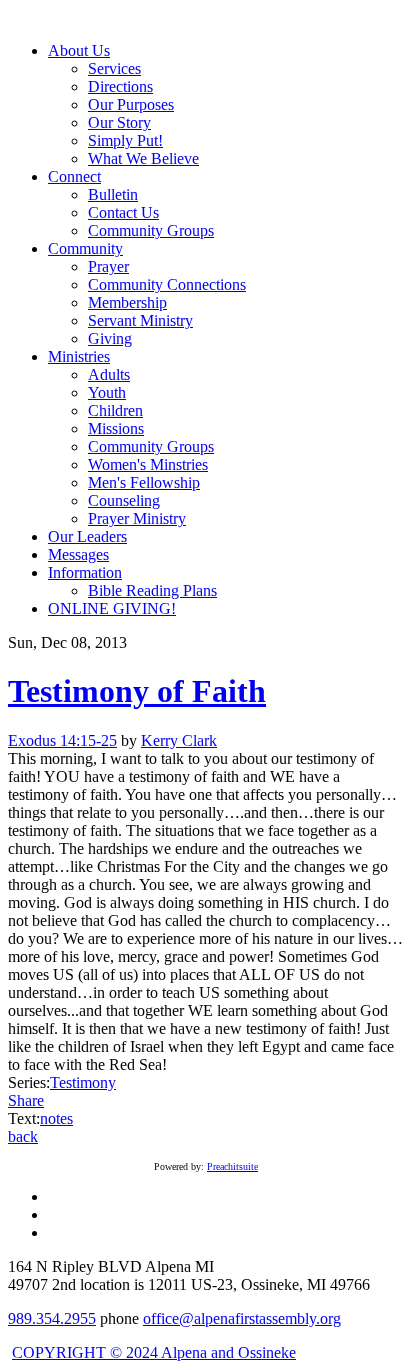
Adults (109, 374)
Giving (110, 338)
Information (85, 572)
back (23, 1136)
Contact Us (123, 212)
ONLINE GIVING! (112, 608)
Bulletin (113, 194)
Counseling (124, 500)
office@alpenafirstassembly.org (242, 1318)
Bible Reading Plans (152, 590)
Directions (120, 86)
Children (115, 410)
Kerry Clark (179, 740)
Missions (116, 428)
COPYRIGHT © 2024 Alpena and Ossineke (154, 1352)
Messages (78, 554)
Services (114, 68)
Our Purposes (131, 104)
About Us (79, 50)
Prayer (108, 266)
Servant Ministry (140, 320)
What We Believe (143, 158)
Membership (127, 302)
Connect (74, 176)
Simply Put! (125, 140)
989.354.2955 (52, 1318)
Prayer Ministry (137, 518)
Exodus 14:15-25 (62, 740)
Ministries (79, 356)
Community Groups (151, 230)
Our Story (119, 122)
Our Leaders (87, 536)
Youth (107, 392)
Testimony (83, 1082)
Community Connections (167, 284)
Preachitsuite (232, 1166)
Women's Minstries (148, 464)
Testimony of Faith (137, 691)
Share (26, 1100)
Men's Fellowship (144, 482)
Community (85, 248)
